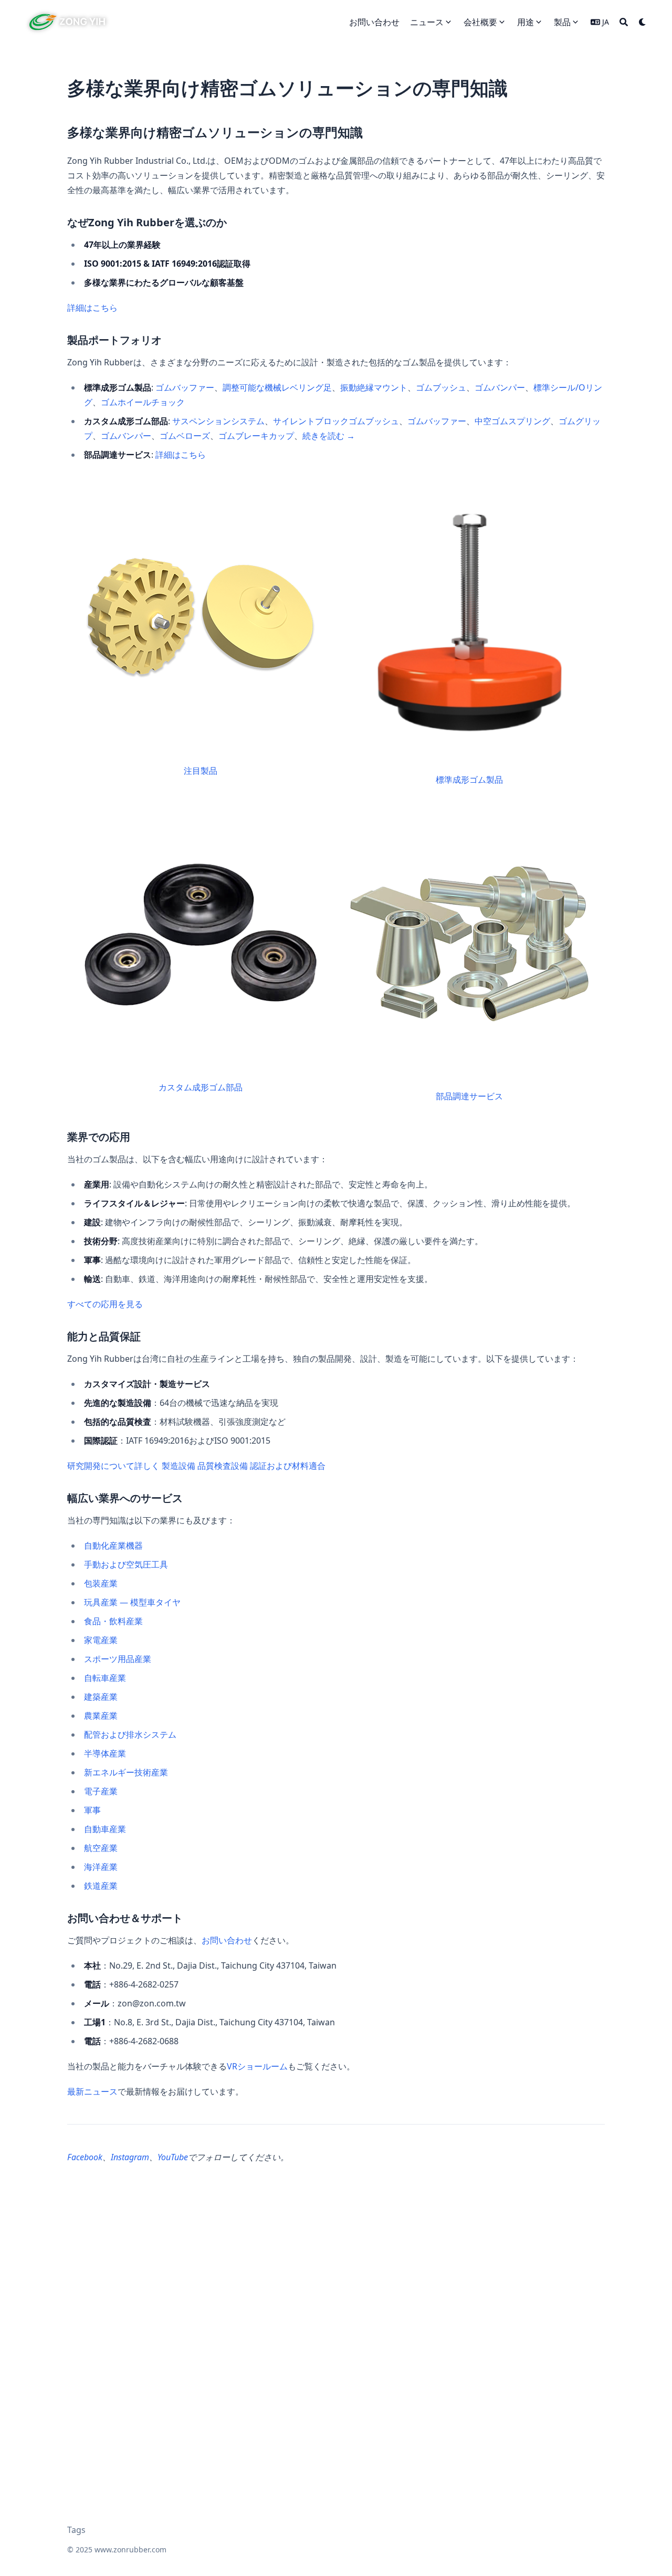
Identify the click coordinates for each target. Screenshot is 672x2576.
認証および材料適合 (288, 1466)
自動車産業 (105, 1829)
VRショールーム (257, 2066)
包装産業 (101, 1583)
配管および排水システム (130, 1734)
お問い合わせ (227, 1940)
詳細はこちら (92, 308)
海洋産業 (101, 1867)
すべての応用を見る (105, 1304)
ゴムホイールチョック (143, 402)
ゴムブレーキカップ (256, 436)
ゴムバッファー (185, 387)
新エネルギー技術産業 (126, 1772)
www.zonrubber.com (130, 2549)
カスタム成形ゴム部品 (201, 1087)
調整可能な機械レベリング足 (277, 387)
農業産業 (101, 1716)
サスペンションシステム (218, 421)
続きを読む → (329, 436)
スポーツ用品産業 (118, 1659)
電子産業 (101, 1791)
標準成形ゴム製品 (469, 780)
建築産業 (101, 1697)
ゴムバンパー (500, 387)
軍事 (92, 1810)
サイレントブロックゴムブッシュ (336, 421)
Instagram (130, 2157)
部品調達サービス (469, 1096)
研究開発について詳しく (113, 1466)
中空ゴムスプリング (512, 421)
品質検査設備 (223, 1466)
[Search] (624, 22)
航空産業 (101, 1848)
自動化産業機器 (113, 1545)
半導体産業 (105, 1753)
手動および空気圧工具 (126, 1564)
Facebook (85, 2157)
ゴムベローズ (185, 436)
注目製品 (201, 771)
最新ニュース (92, 2091)
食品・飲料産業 (113, 1621)
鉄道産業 (101, 1886)
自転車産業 (105, 1678)
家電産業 (101, 1640)
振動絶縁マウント (374, 387)
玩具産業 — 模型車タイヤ (132, 1602)
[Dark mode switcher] (643, 22)
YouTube (173, 2157)
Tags (76, 2530)
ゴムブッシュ (441, 387)
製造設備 (178, 1466)
